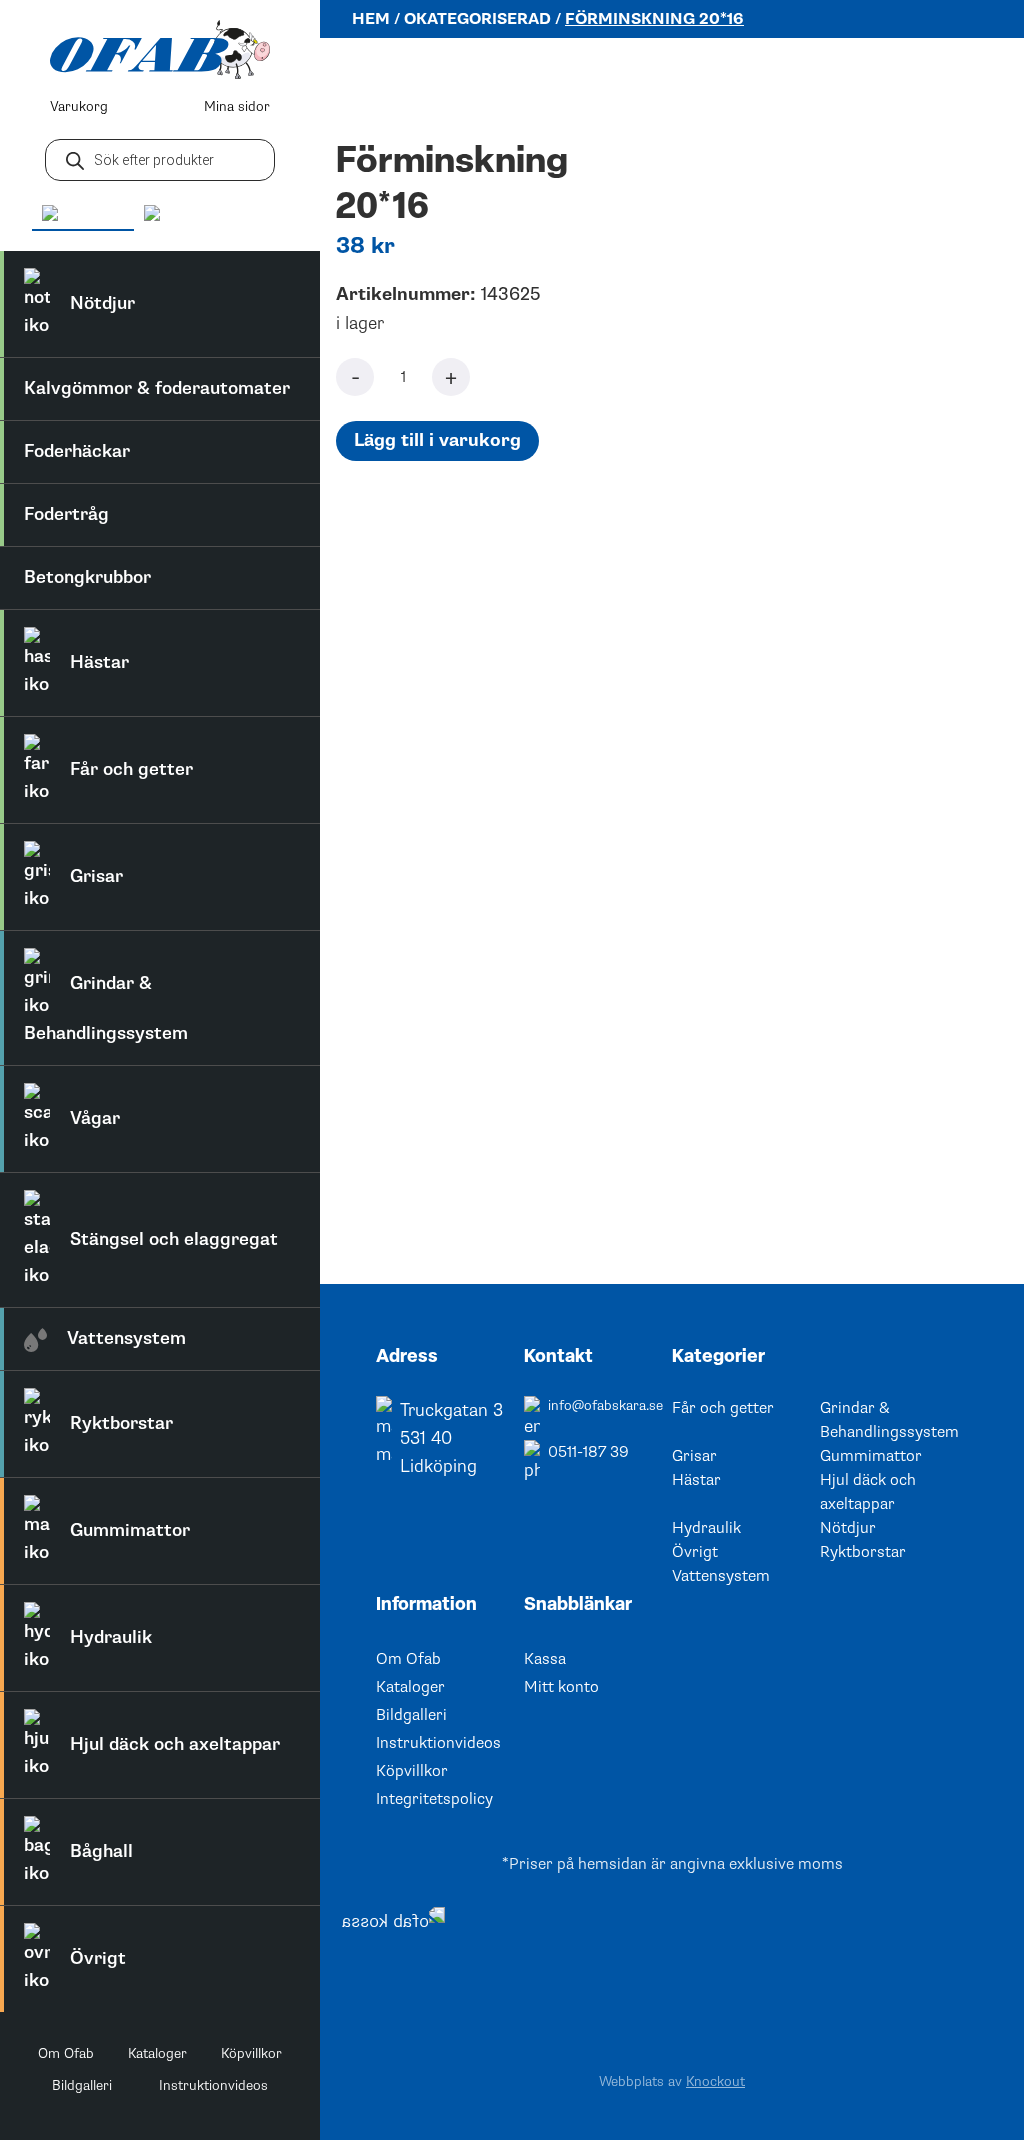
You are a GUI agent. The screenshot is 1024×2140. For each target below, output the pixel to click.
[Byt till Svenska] (83, 215)
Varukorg (79, 106)
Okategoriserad (477, 19)
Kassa (545, 1659)
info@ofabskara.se (605, 1405)
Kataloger (157, 2053)
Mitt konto (561, 1687)
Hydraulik (706, 1528)
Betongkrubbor (87, 577)
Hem (371, 19)
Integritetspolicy (434, 1799)
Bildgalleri (82, 2085)
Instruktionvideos (213, 2085)
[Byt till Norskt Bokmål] (211, 214)
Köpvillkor (251, 2053)
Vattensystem (721, 1576)
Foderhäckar (77, 451)
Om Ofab (66, 2053)
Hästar (696, 1480)
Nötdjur (848, 1528)
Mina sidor (237, 106)
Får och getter (723, 1408)
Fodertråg (66, 514)
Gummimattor (871, 1456)
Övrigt (695, 1552)
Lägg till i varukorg (437, 440)
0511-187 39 (588, 1452)
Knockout (715, 2081)
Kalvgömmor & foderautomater (157, 388)
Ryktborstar (863, 1552)
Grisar (694, 1456)
